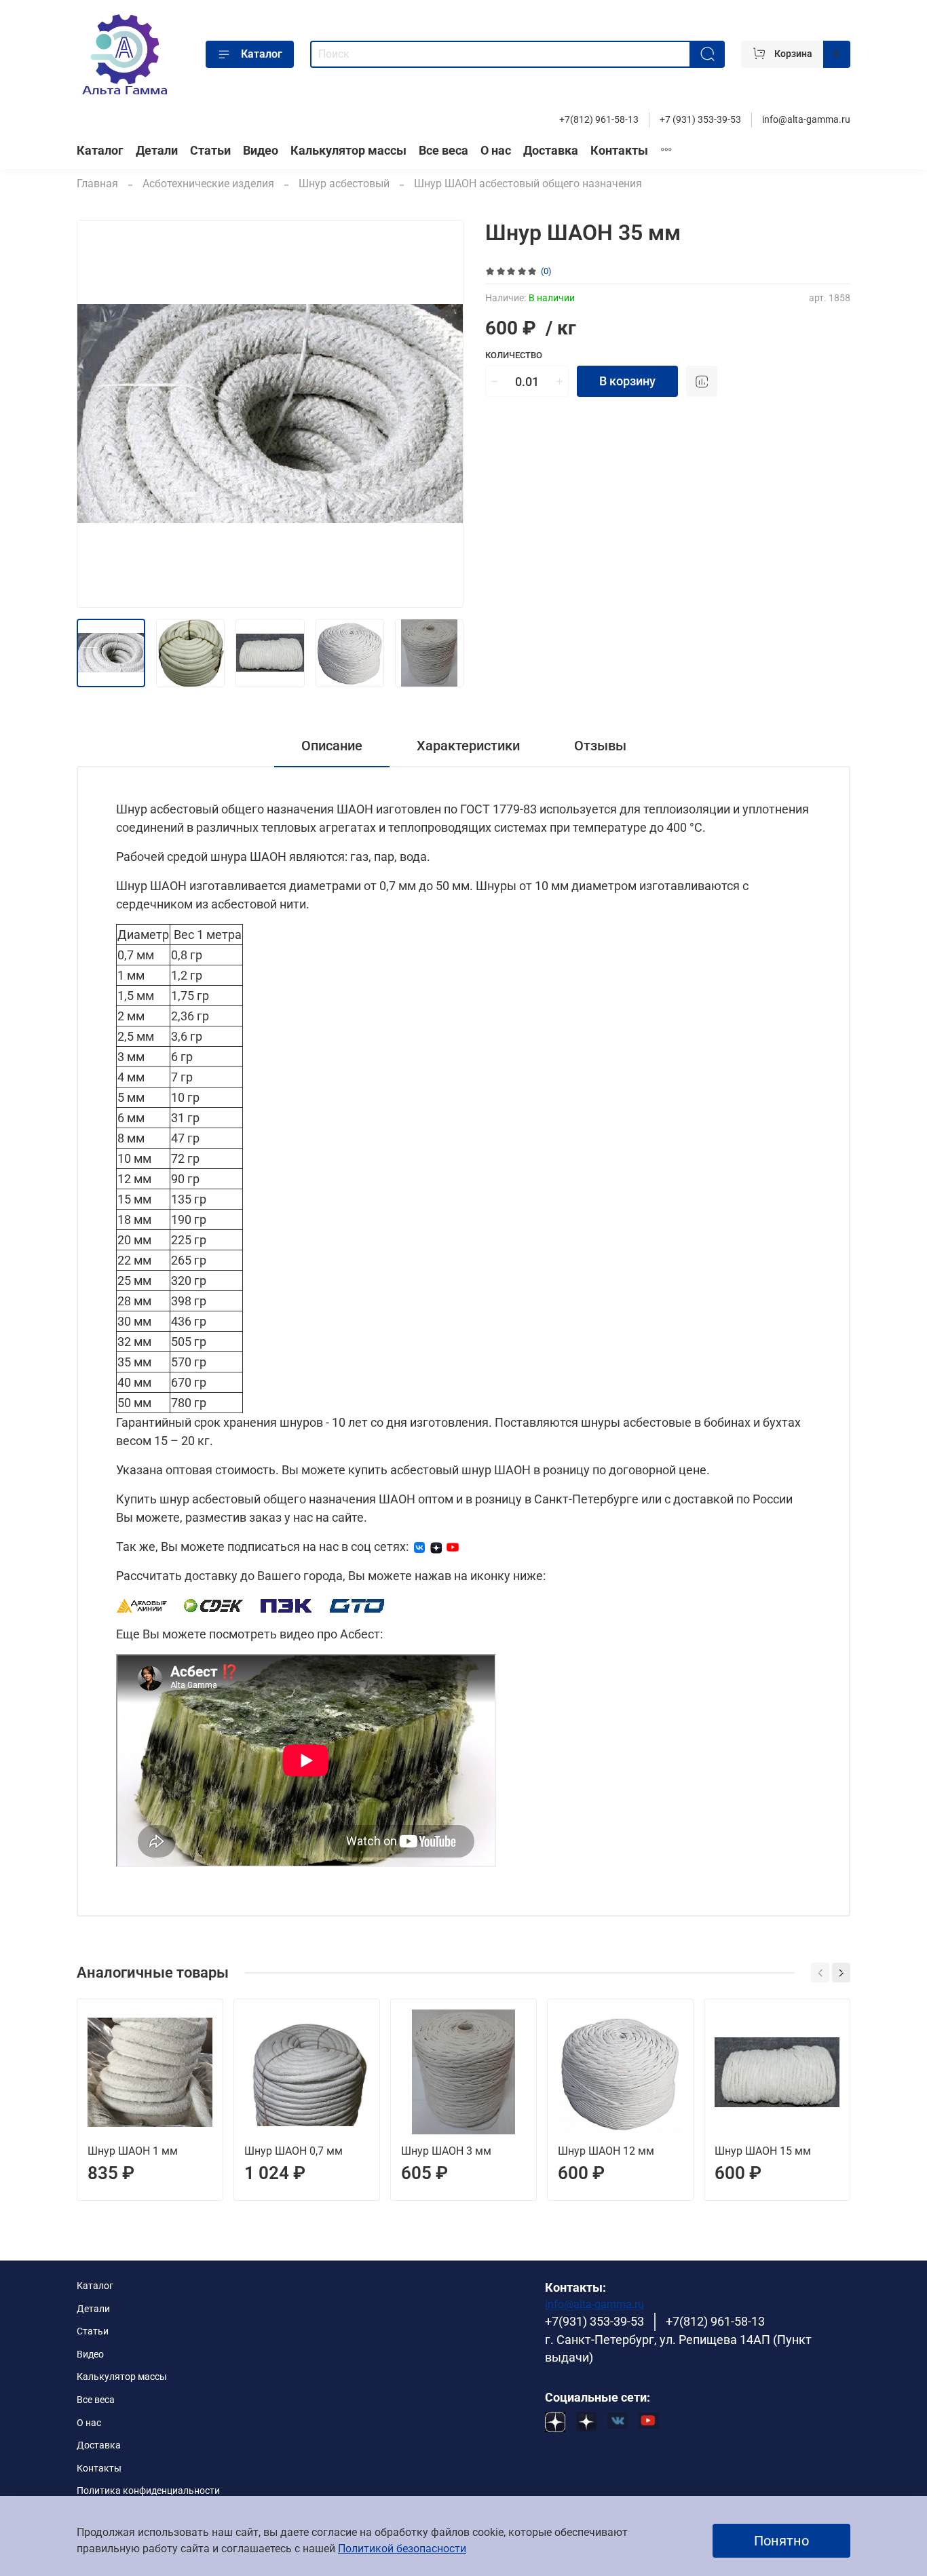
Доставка (551, 151)
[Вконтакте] (419, 1546)
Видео (261, 151)
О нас (496, 151)
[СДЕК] (214, 1605)
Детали (157, 151)
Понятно (781, 2541)
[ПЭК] (287, 1605)
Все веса (443, 151)
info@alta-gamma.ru (806, 120)
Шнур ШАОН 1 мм (133, 2151)
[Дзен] (436, 1546)
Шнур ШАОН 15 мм (763, 2151)
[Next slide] (442, 414)
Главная (97, 184)
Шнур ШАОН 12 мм (606, 2151)
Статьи (210, 151)
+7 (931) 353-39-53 (700, 120)
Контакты (619, 151)
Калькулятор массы (348, 151)
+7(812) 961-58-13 (599, 120)
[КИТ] (357, 1605)
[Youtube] (453, 1546)
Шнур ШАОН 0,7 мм (294, 2151)
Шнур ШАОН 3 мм (446, 2151)
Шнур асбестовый (344, 184)
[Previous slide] (98, 414)
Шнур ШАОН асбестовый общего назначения (528, 184)
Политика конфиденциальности (148, 2491)
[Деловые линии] (142, 1605)
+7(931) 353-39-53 (594, 2322)
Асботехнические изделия (208, 184)
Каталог (262, 54)
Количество (514, 355)
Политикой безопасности (402, 2549)
